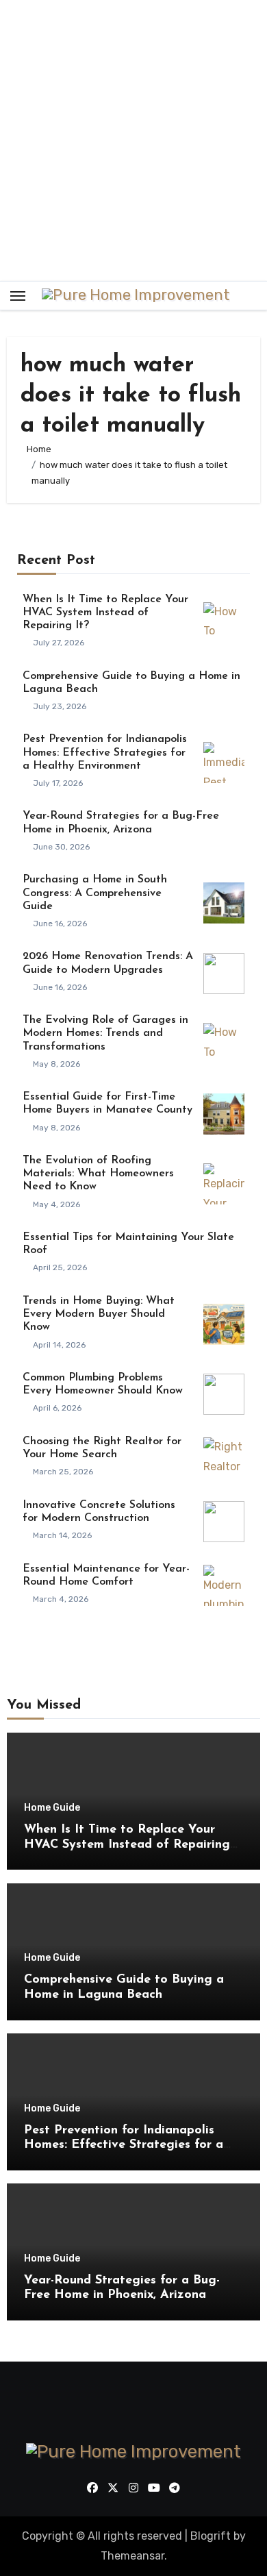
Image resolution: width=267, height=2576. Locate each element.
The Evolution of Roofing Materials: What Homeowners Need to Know (98, 1174)
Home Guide (52, 1808)
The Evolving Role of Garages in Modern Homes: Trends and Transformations (105, 1033)
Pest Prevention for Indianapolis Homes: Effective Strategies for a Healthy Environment (105, 752)
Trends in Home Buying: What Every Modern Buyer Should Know (99, 1314)
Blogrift (211, 2536)
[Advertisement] (133, 140)
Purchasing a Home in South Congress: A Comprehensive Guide (95, 893)
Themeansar (132, 2556)
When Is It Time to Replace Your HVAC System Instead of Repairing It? (105, 612)
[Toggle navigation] (18, 296)
